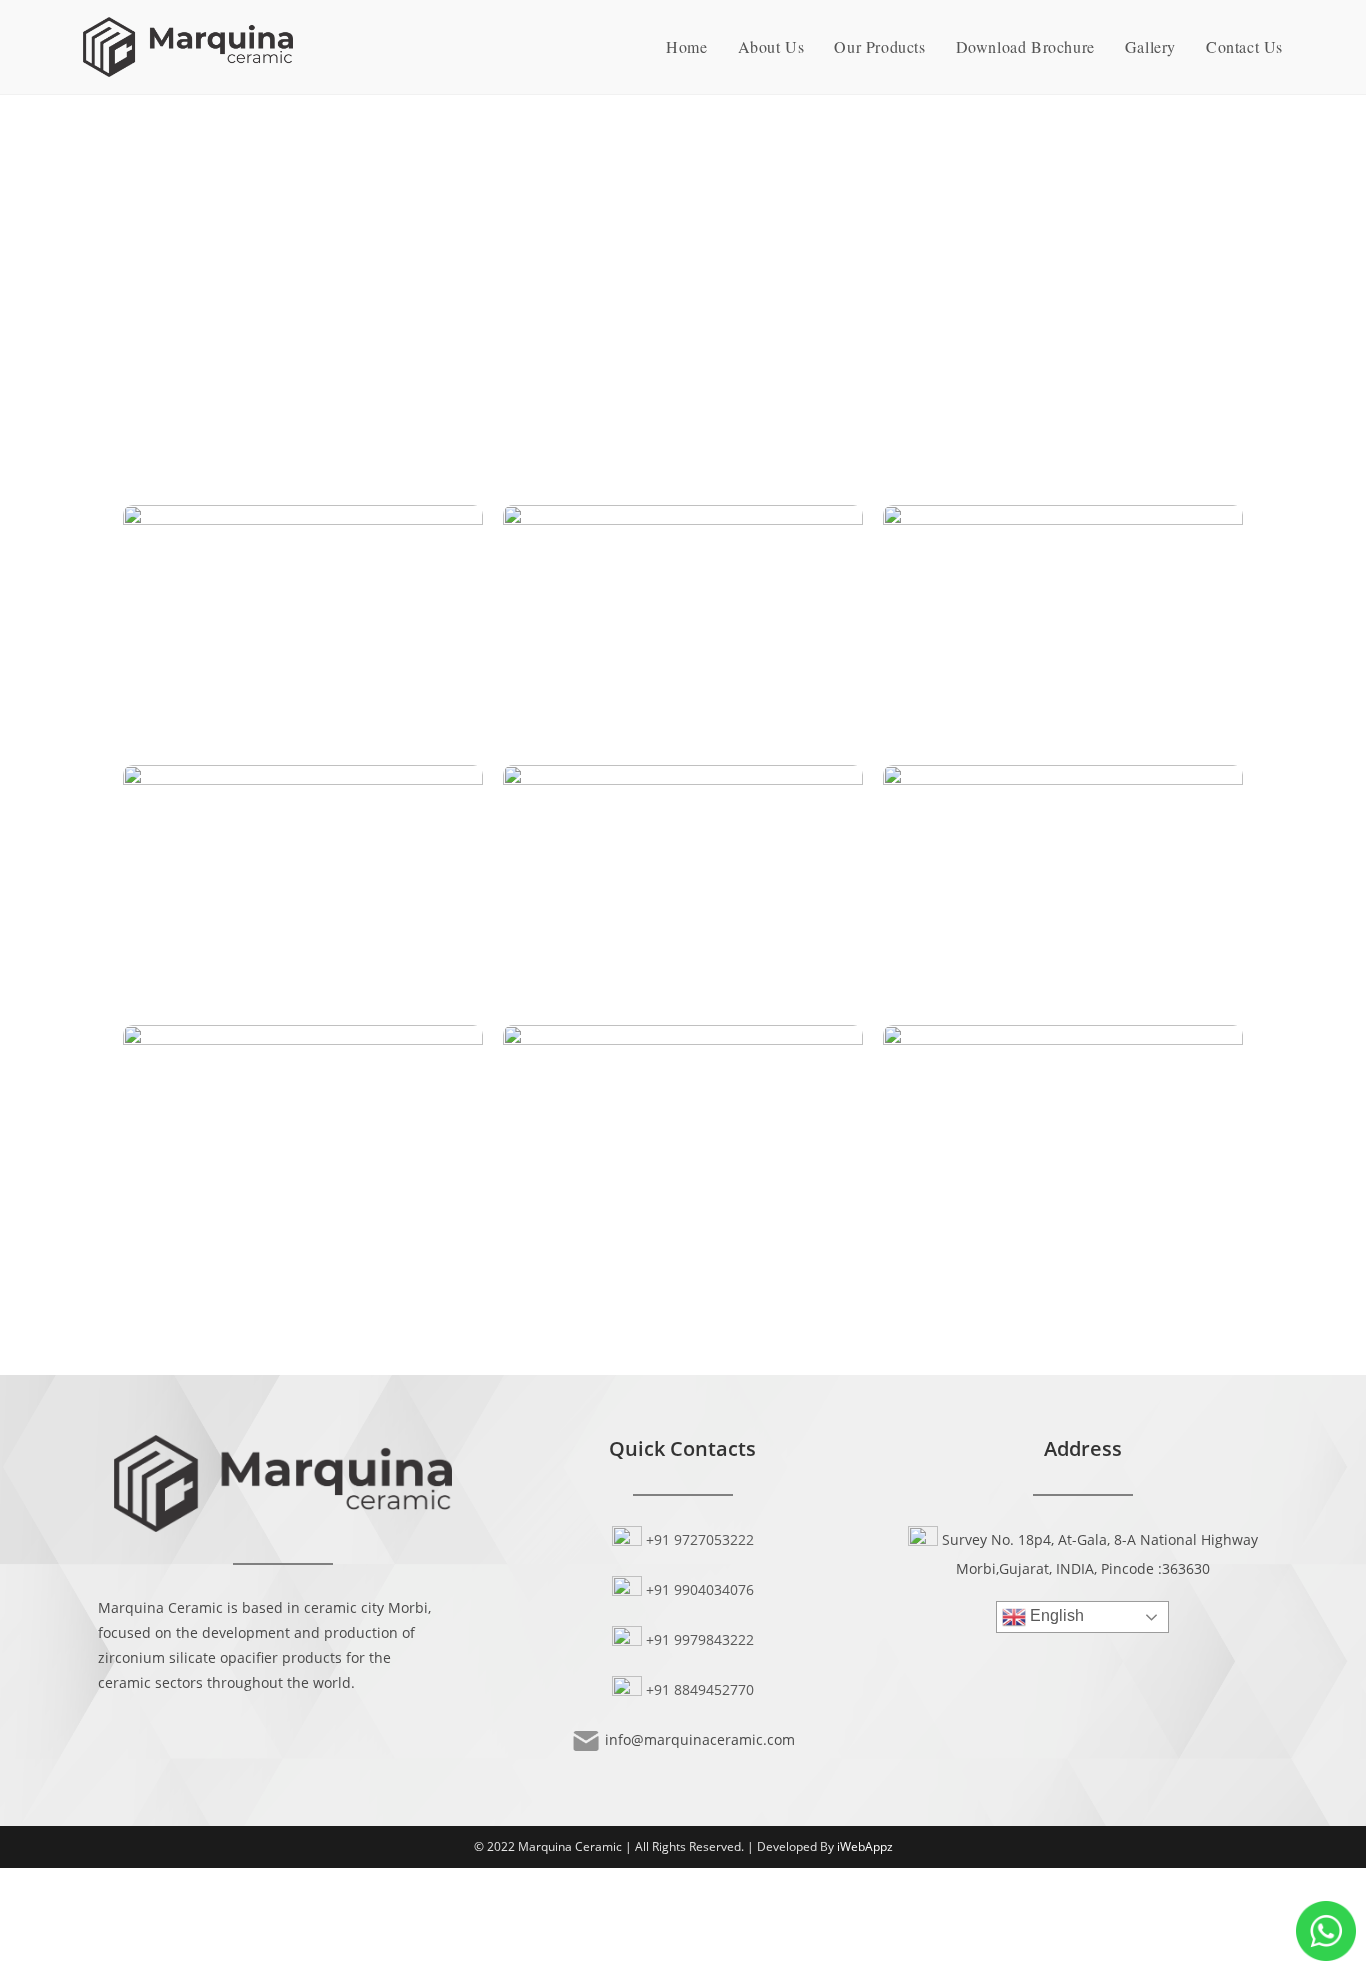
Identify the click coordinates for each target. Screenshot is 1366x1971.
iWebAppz (865, 1846)
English (1055, 1616)
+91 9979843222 (700, 1639)
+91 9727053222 (700, 1539)
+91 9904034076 (700, 1589)
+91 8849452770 (700, 1689)
